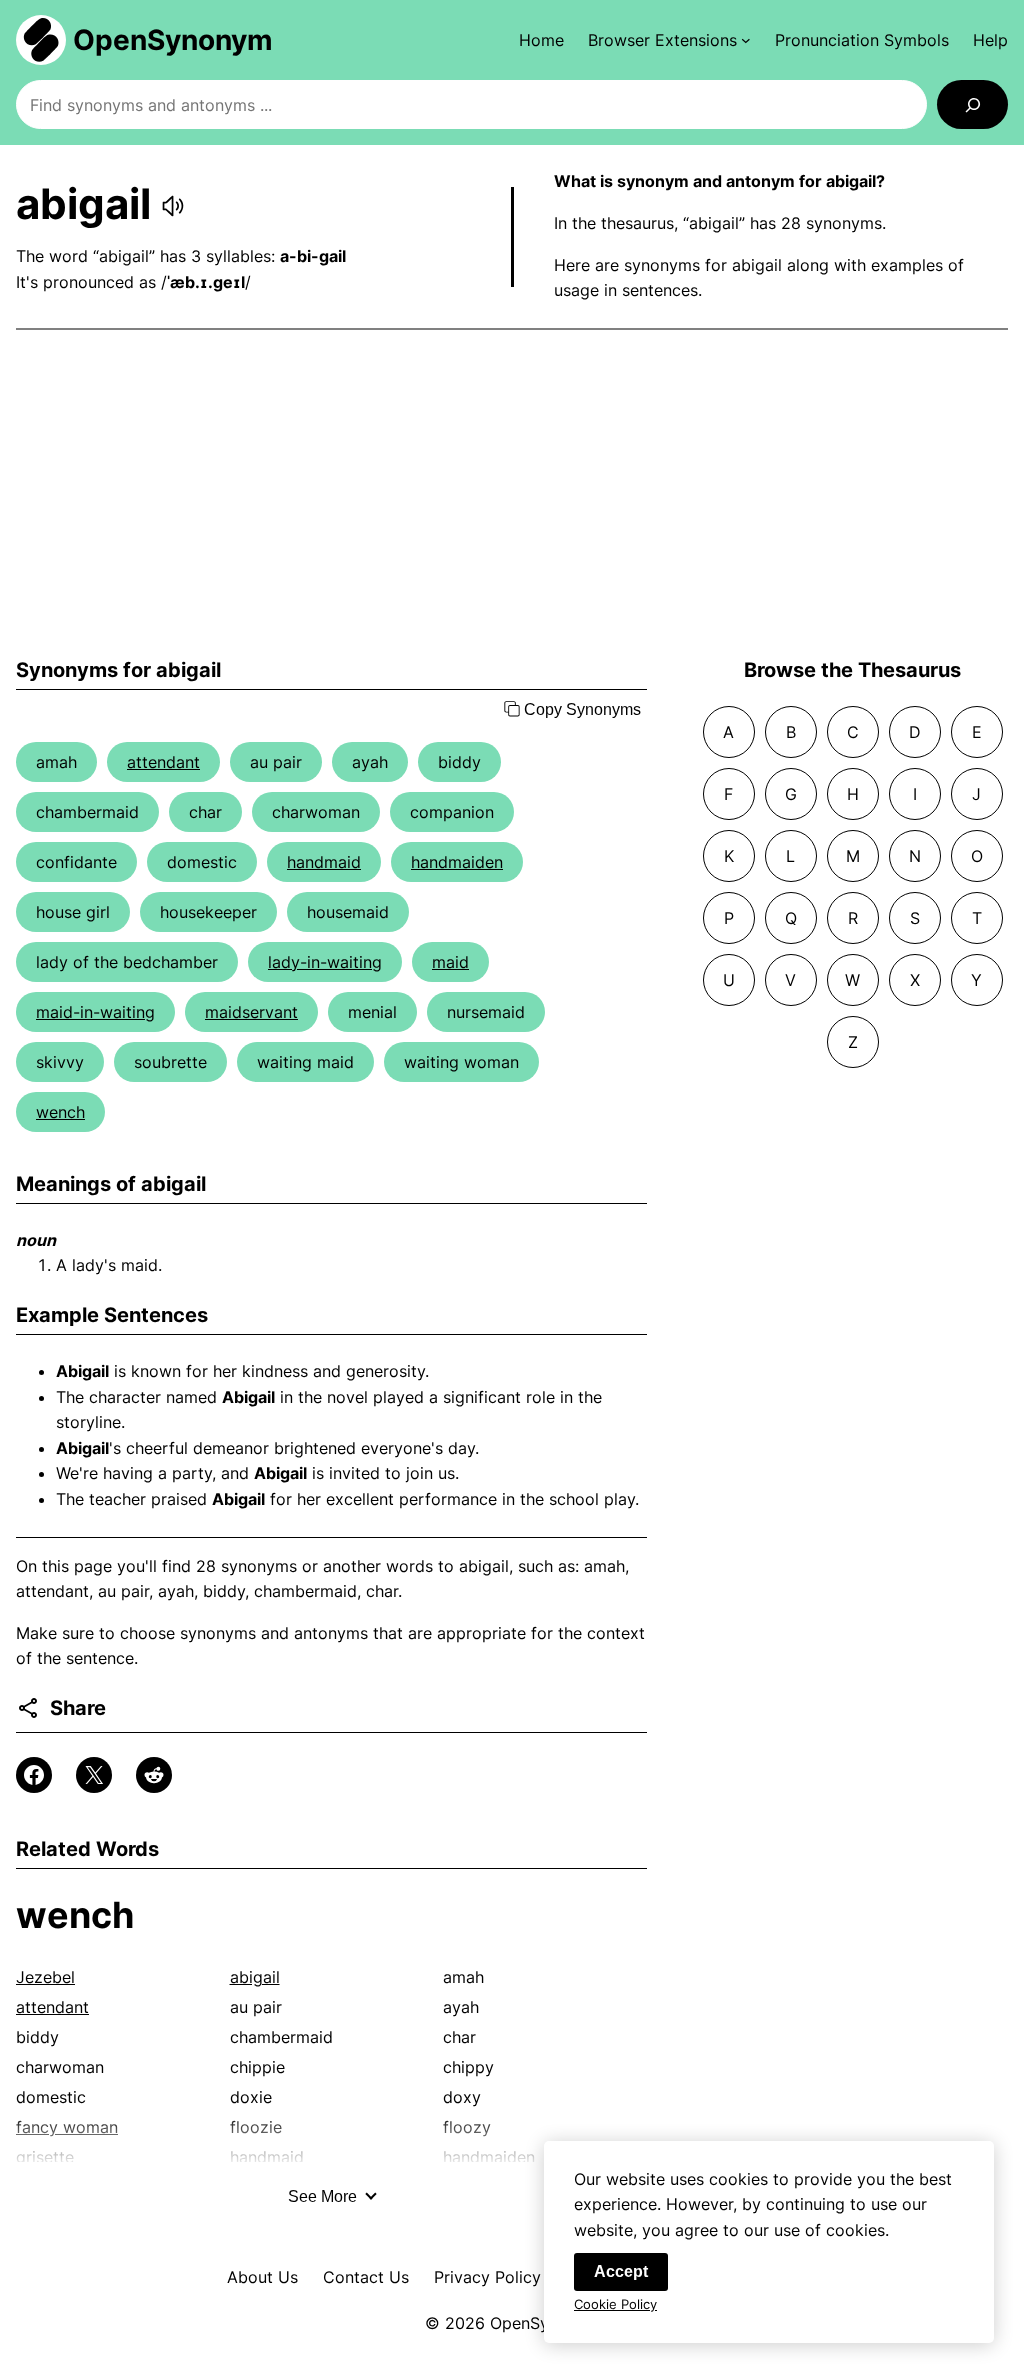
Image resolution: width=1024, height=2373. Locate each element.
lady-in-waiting (325, 962)
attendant (163, 762)
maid (450, 962)
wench (60, 1112)
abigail (255, 1977)
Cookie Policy (615, 2304)
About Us (262, 2277)
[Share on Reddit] (154, 1775)
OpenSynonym (173, 40)
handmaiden (457, 862)
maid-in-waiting (95, 1012)
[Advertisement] (512, 494)
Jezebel (45, 1977)
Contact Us (366, 2277)
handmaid (324, 862)
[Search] (972, 104)
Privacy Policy (487, 2277)
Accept (621, 2271)
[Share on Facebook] (34, 1775)
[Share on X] (94, 1775)
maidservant (251, 1012)
